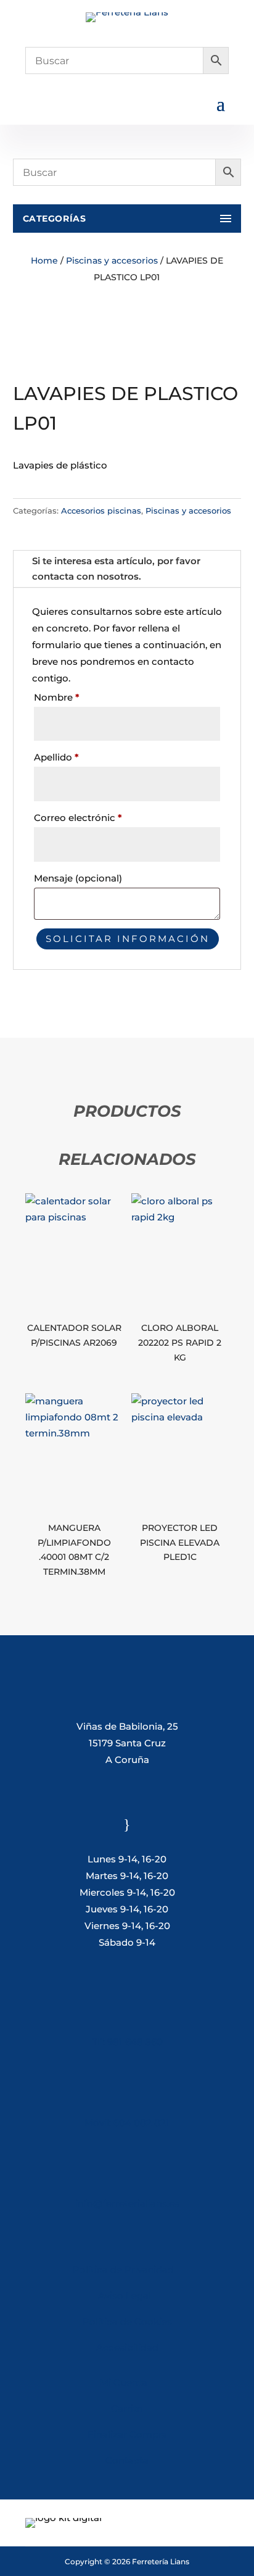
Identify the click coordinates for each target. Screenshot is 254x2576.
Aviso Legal (127, 2295)
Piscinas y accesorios (112, 261)
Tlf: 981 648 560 (127, 2042)
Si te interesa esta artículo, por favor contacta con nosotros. (116, 569)
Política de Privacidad (123, 2270)
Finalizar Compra (127, 2434)
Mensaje (78, 878)
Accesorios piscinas (101, 511)
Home (44, 261)
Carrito (127, 2408)
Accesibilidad (127, 2347)
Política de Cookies (127, 2321)
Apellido (56, 757)
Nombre (57, 697)
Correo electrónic (78, 818)
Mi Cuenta (124, 2382)
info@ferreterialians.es (127, 2203)
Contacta (127, 2460)
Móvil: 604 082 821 (127, 2123)
